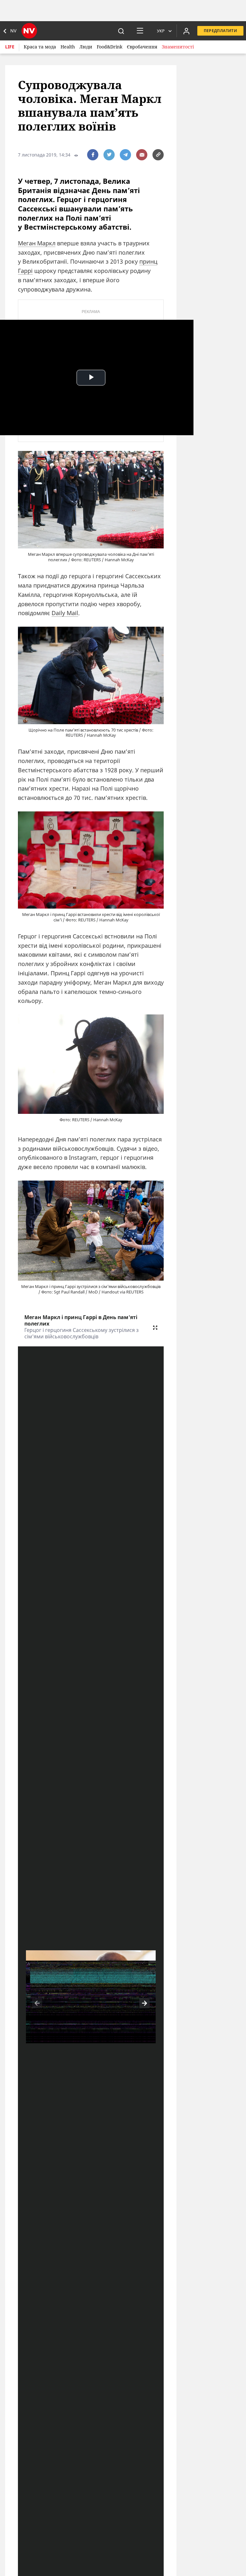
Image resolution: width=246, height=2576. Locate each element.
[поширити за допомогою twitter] (109, 155)
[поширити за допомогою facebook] (93, 155)
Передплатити (220, 31)
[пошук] (121, 31)
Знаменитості (178, 47)
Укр (161, 31)
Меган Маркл (37, 243)
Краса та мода (40, 47)
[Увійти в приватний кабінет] (186, 31)
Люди (86, 47)
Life (10, 47)
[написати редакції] (142, 155)
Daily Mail (65, 613)
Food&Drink (110, 47)
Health (68, 47)
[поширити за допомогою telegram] (125, 155)
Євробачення (142, 47)
